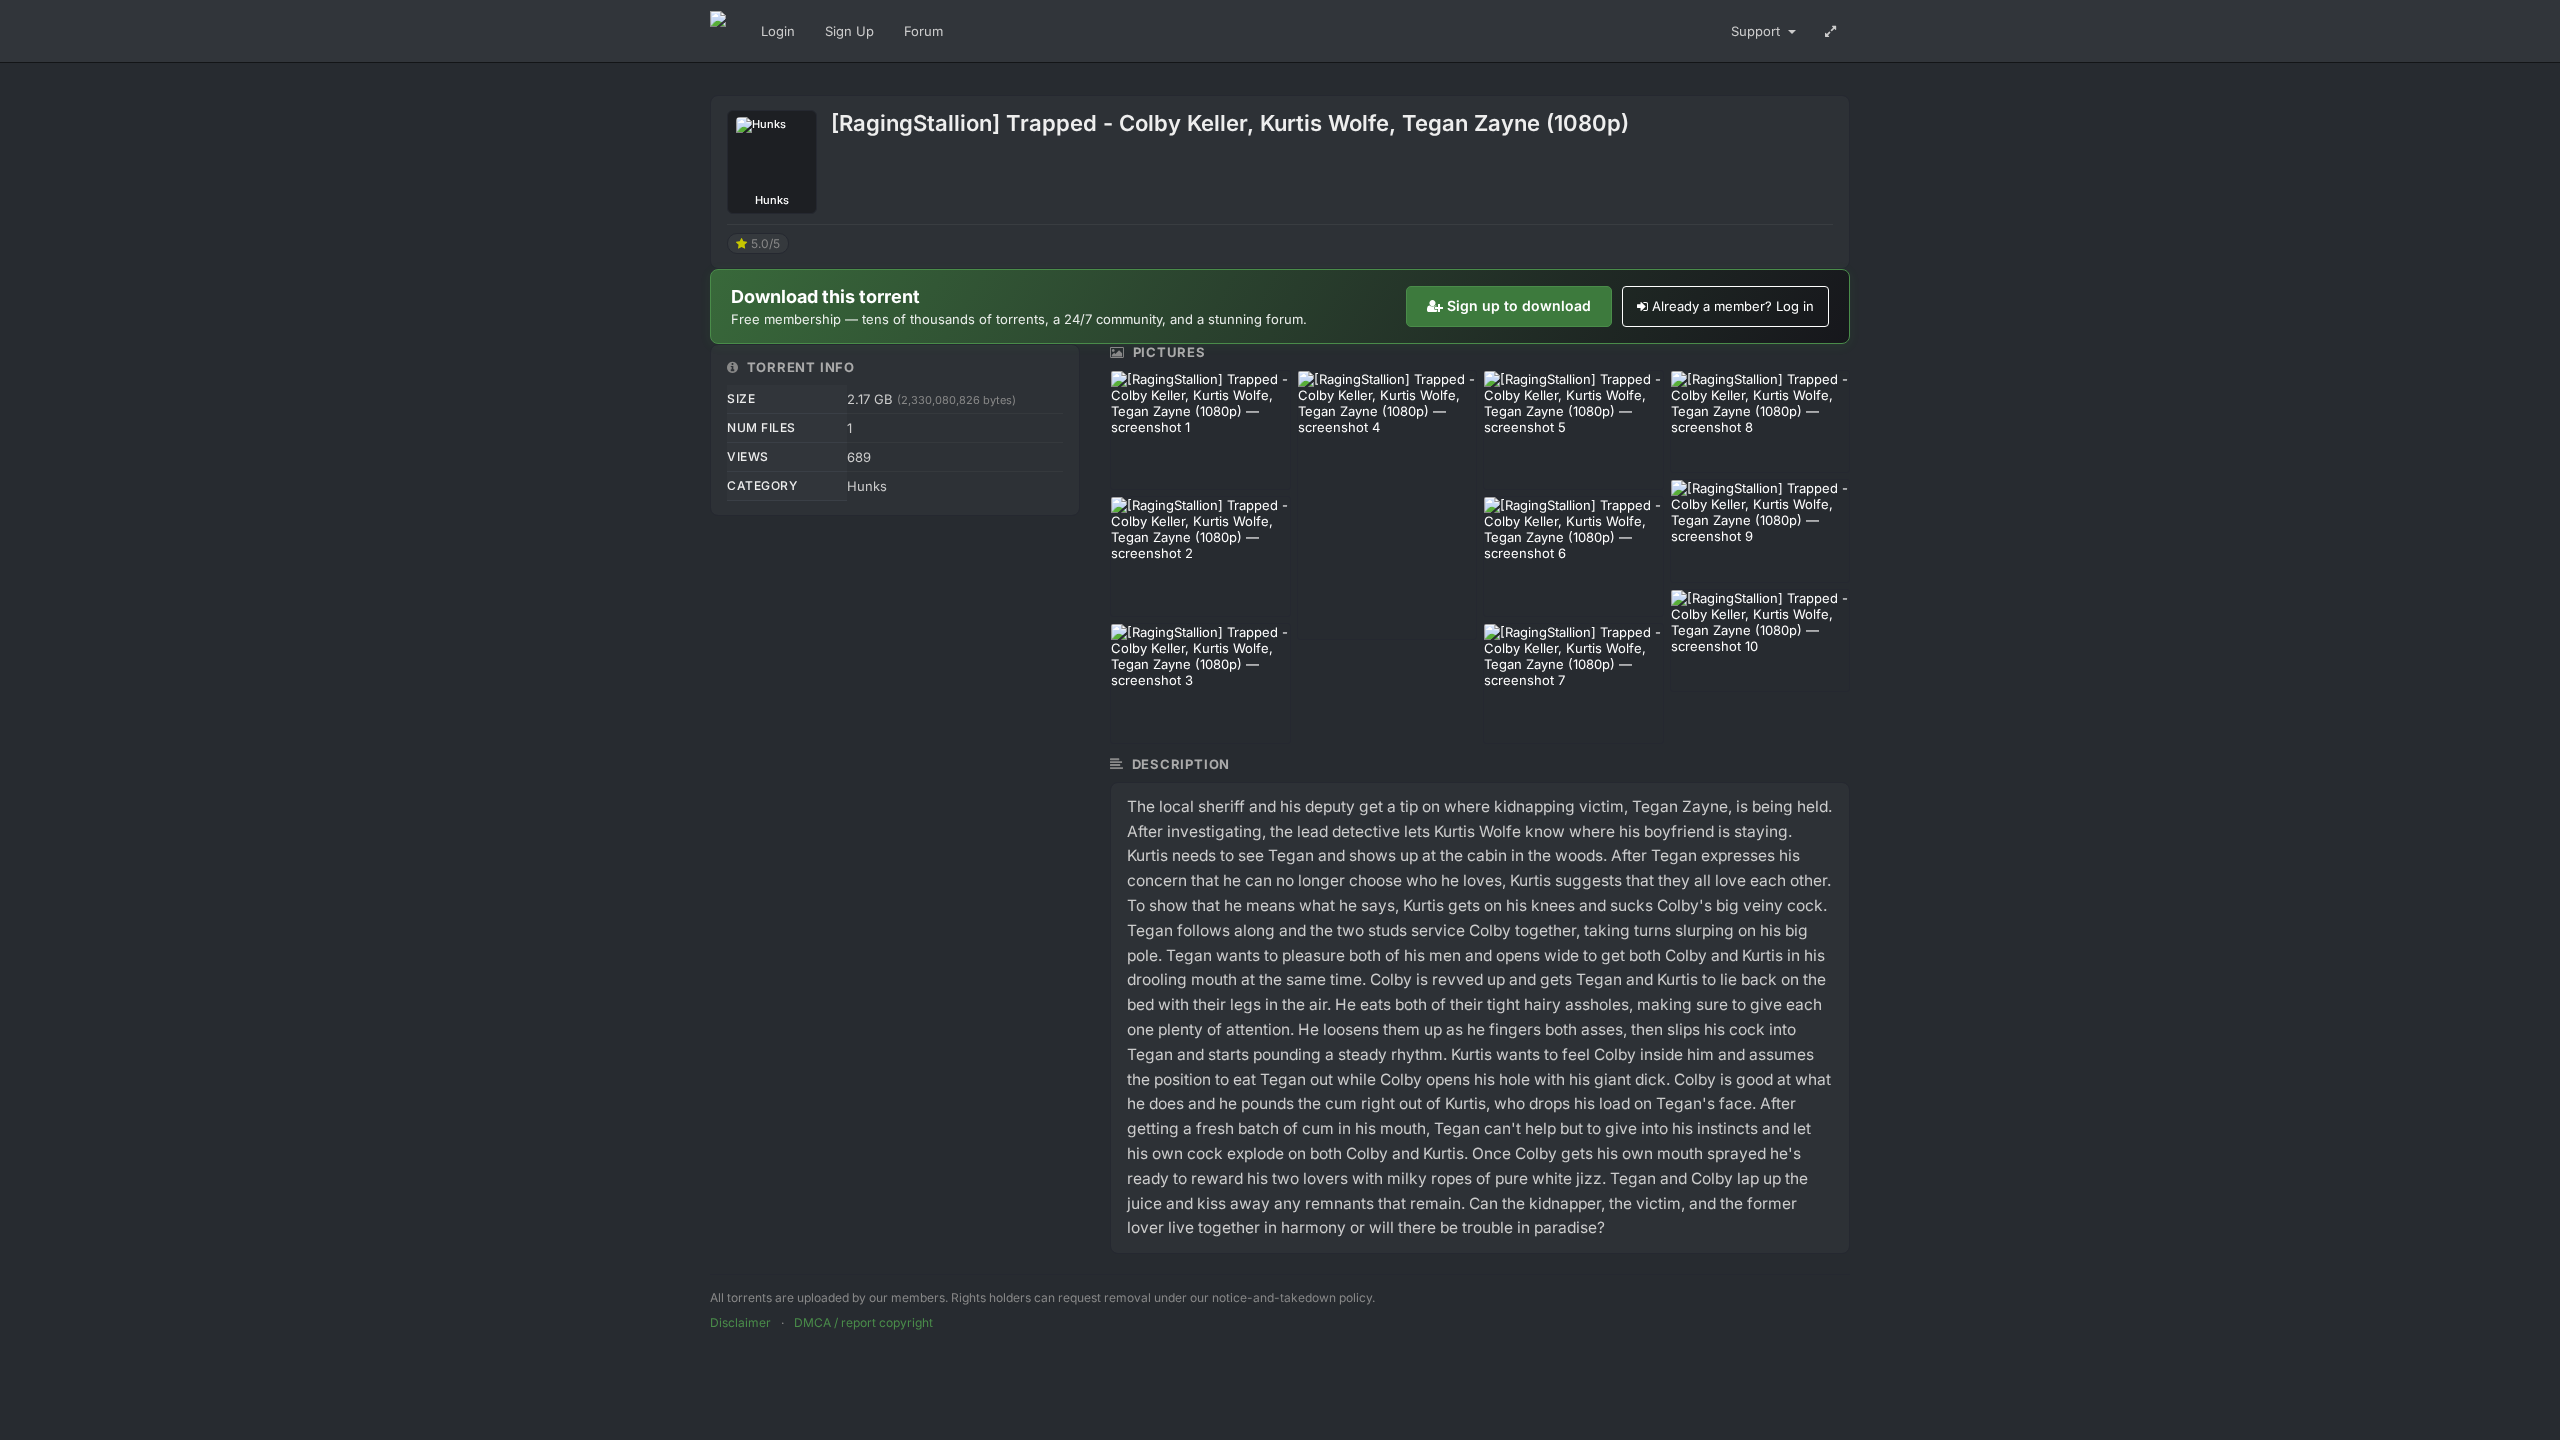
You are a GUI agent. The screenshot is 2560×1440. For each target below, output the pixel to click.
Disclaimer (740, 1322)
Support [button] (1757, 31)
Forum (923, 31)
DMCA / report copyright (863, 1322)
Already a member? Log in (1733, 306)
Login (778, 31)
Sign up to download (1519, 305)
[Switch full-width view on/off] (1830, 31)
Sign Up (849, 31)
